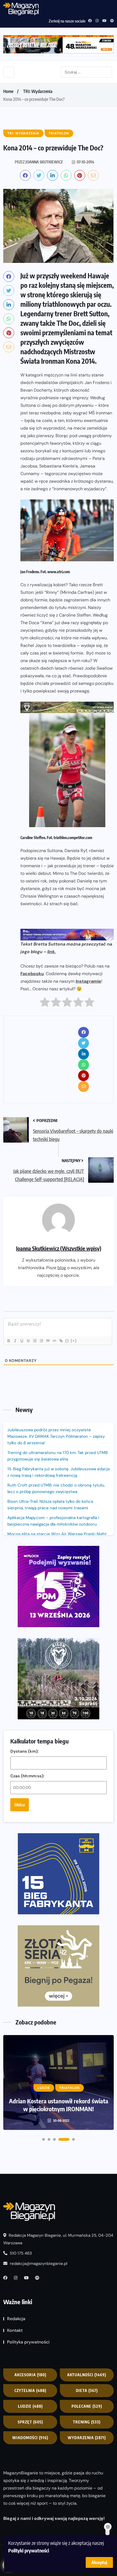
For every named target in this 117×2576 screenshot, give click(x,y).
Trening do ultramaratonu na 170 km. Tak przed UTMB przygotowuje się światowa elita (58, 1456)
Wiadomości (30, 2437)
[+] (74, 1341)
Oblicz (20, 1805)
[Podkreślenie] (21, 1341)
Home (8, 91)
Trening (87, 2422)
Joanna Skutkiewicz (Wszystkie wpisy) (59, 1248)
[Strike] (28, 1341)
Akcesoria (30, 2375)
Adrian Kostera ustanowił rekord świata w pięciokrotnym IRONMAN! (59, 2105)
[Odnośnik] (61, 1341)
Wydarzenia (87, 2437)
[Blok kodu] (54, 1341)
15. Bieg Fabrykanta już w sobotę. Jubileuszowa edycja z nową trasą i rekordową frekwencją (59, 1472)
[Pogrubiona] (8, 1341)
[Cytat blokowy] (48, 1341)
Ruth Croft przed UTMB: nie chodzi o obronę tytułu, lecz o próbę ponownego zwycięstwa (56, 1488)
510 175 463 (20, 2253)
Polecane (87, 2406)
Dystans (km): (24, 1751)
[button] (44, 2139)
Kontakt (15, 2330)
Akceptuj (99, 2562)
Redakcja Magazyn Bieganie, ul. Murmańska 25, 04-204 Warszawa (58, 2239)
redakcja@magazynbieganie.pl (39, 2264)
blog (62, 1268)
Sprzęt (30, 2422)
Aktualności (87, 2375)
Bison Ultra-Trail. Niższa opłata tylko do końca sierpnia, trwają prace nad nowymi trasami (50, 1505)
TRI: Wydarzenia (38, 91)
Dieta (87, 2390)
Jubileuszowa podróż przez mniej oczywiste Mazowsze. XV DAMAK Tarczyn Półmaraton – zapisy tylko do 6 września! (56, 1436)
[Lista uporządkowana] (35, 1341)
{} (67, 1341)
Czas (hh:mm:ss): (27, 1776)
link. (52, 952)
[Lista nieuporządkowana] (41, 1341)
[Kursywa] (15, 1341)
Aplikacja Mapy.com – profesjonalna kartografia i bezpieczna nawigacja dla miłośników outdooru (53, 1521)
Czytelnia (30, 2390)
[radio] (45, 1003)
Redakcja (16, 2319)
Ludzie (30, 2406)
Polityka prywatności (28, 2342)
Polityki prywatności (29, 2550)
